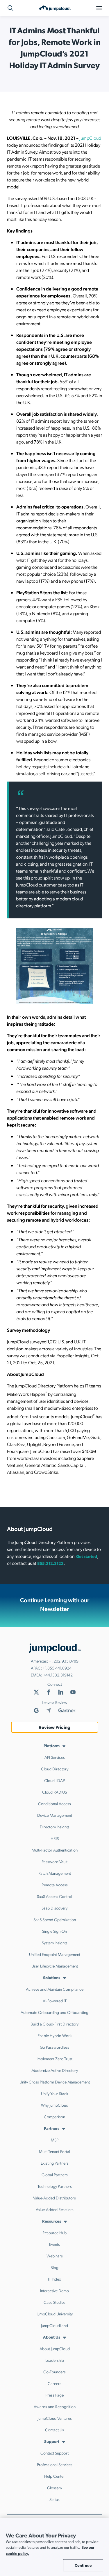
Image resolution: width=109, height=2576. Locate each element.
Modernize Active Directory (55, 2070)
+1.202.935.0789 (64, 1661)
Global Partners (55, 2174)
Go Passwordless (54, 2047)
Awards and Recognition (55, 2406)
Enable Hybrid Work (55, 2035)
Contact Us (54, 2430)
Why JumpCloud (55, 2105)
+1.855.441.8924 (57, 1668)
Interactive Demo (54, 2290)
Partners (52, 2128)
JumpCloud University (55, 2314)
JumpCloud (90, 138)
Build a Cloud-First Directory (54, 2024)
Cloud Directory (55, 1769)
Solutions (52, 1977)
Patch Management (55, 1873)
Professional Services (55, 2464)
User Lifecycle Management (55, 1966)
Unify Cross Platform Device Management (55, 2082)
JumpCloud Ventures (55, 2418)
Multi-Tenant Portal (54, 2151)
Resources (52, 2221)
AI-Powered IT (55, 2001)
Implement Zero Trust (54, 2059)
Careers (54, 2383)
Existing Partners (55, 2163)
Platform (52, 1745)
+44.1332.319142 (58, 1675)
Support (52, 2441)
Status (54, 2499)
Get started (87, 1556)
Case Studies (54, 2302)
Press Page (54, 2395)
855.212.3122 (50, 1563)
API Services (55, 1757)
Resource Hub (54, 2232)
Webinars (55, 2256)
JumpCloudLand (54, 2325)
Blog (54, 2267)
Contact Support (54, 2453)
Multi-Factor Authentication (55, 1850)
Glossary (54, 2488)
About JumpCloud (55, 2348)
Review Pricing (54, 1727)
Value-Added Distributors (54, 2198)
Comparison (54, 2117)
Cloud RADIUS (54, 1792)
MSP (55, 2140)
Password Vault (54, 1861)
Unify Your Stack (55, 2093)
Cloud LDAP (54, 1780)
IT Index (54, 2279)
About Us (52, 2337)
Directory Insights (55, 1827)
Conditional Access (54, 1803)
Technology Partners (55, 2186)
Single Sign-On (54, 1931)
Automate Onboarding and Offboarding (54, 2012)
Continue (83, 2565)
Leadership (55, 2360)
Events (54, 2244)
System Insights (55, 1943)
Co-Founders (54, 2372)
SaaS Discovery (54, 1908)
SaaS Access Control (54, 1896)
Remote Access (55, 1885)
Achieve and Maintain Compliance (55, 1989)
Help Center (54, 2476)
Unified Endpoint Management (55, 1954)
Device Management (55, 1815)
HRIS (55, 1838)
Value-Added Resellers (55, 2209)
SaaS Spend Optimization (55, 1919)
